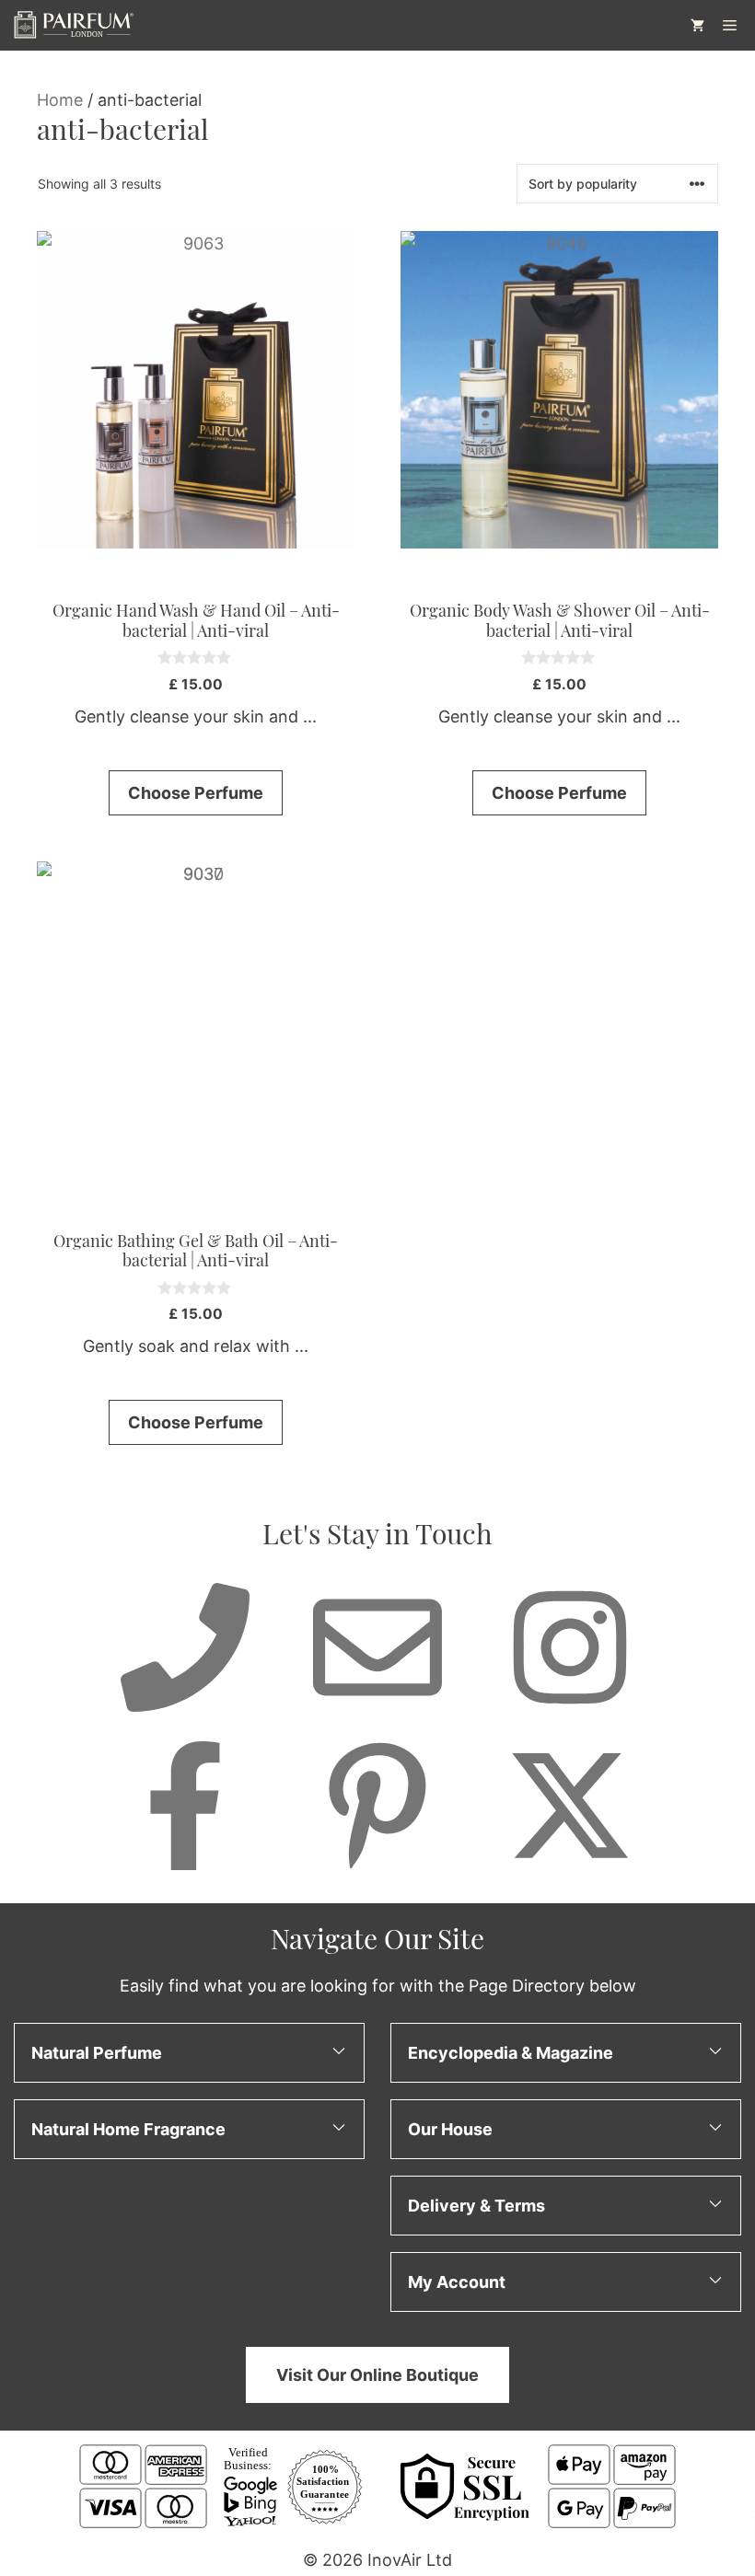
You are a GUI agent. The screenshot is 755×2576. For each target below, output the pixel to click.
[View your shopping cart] (697, 25)
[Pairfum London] (73, 25)
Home (60, 100)
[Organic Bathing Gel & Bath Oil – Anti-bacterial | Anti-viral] (196, 1020)
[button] (189, 2053)
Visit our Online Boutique (377, 2375)
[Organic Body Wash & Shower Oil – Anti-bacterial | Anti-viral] (559, 390)
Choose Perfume (196, 793)
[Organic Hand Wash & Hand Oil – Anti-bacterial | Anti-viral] (196, 390)
